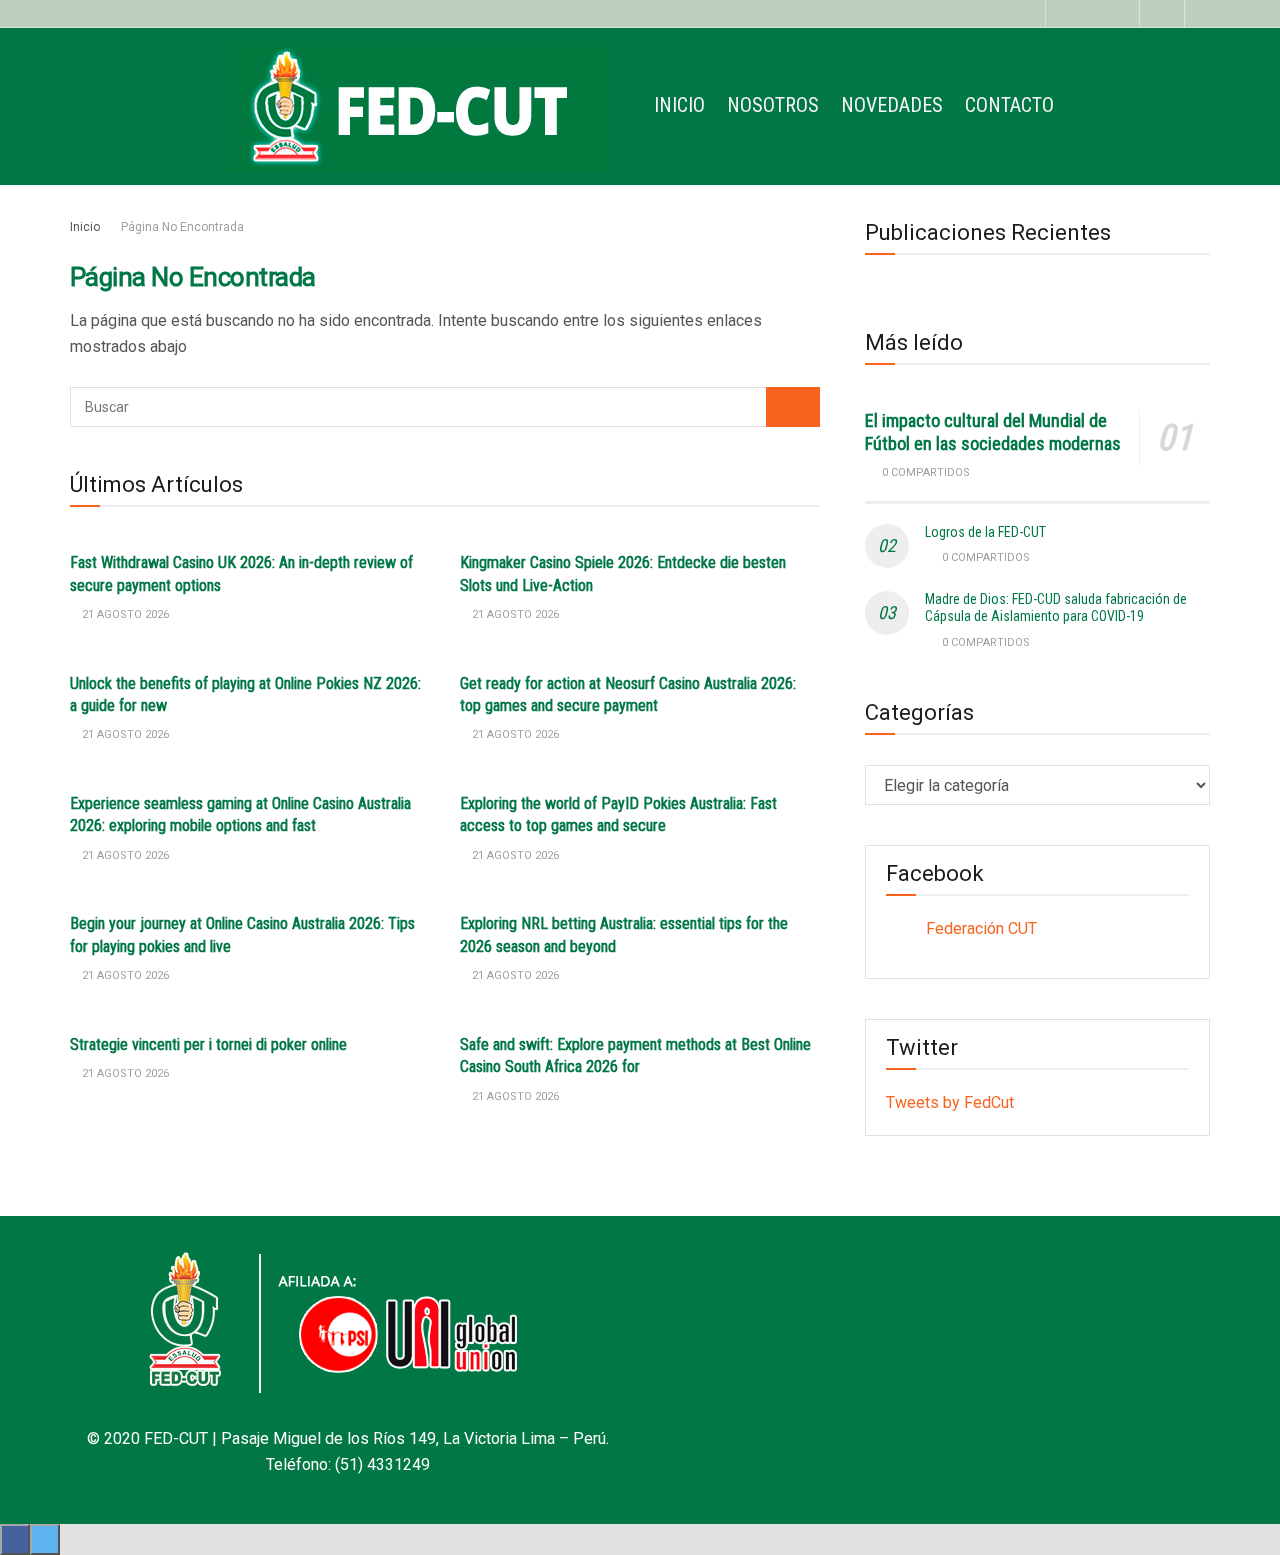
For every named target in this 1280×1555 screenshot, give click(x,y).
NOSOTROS (773, 105)
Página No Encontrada (182, 227)
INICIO (679, 105)
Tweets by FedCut (950, 1102)
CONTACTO (1009, 105)
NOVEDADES (892, 105)
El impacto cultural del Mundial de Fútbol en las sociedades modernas (993, 432)
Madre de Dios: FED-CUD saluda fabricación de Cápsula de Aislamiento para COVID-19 (1056, 607)
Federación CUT (981, 928)
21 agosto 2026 (124, 614)
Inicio (85, 227)
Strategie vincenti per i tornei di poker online (208, 1044)
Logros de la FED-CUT (985, 532)
